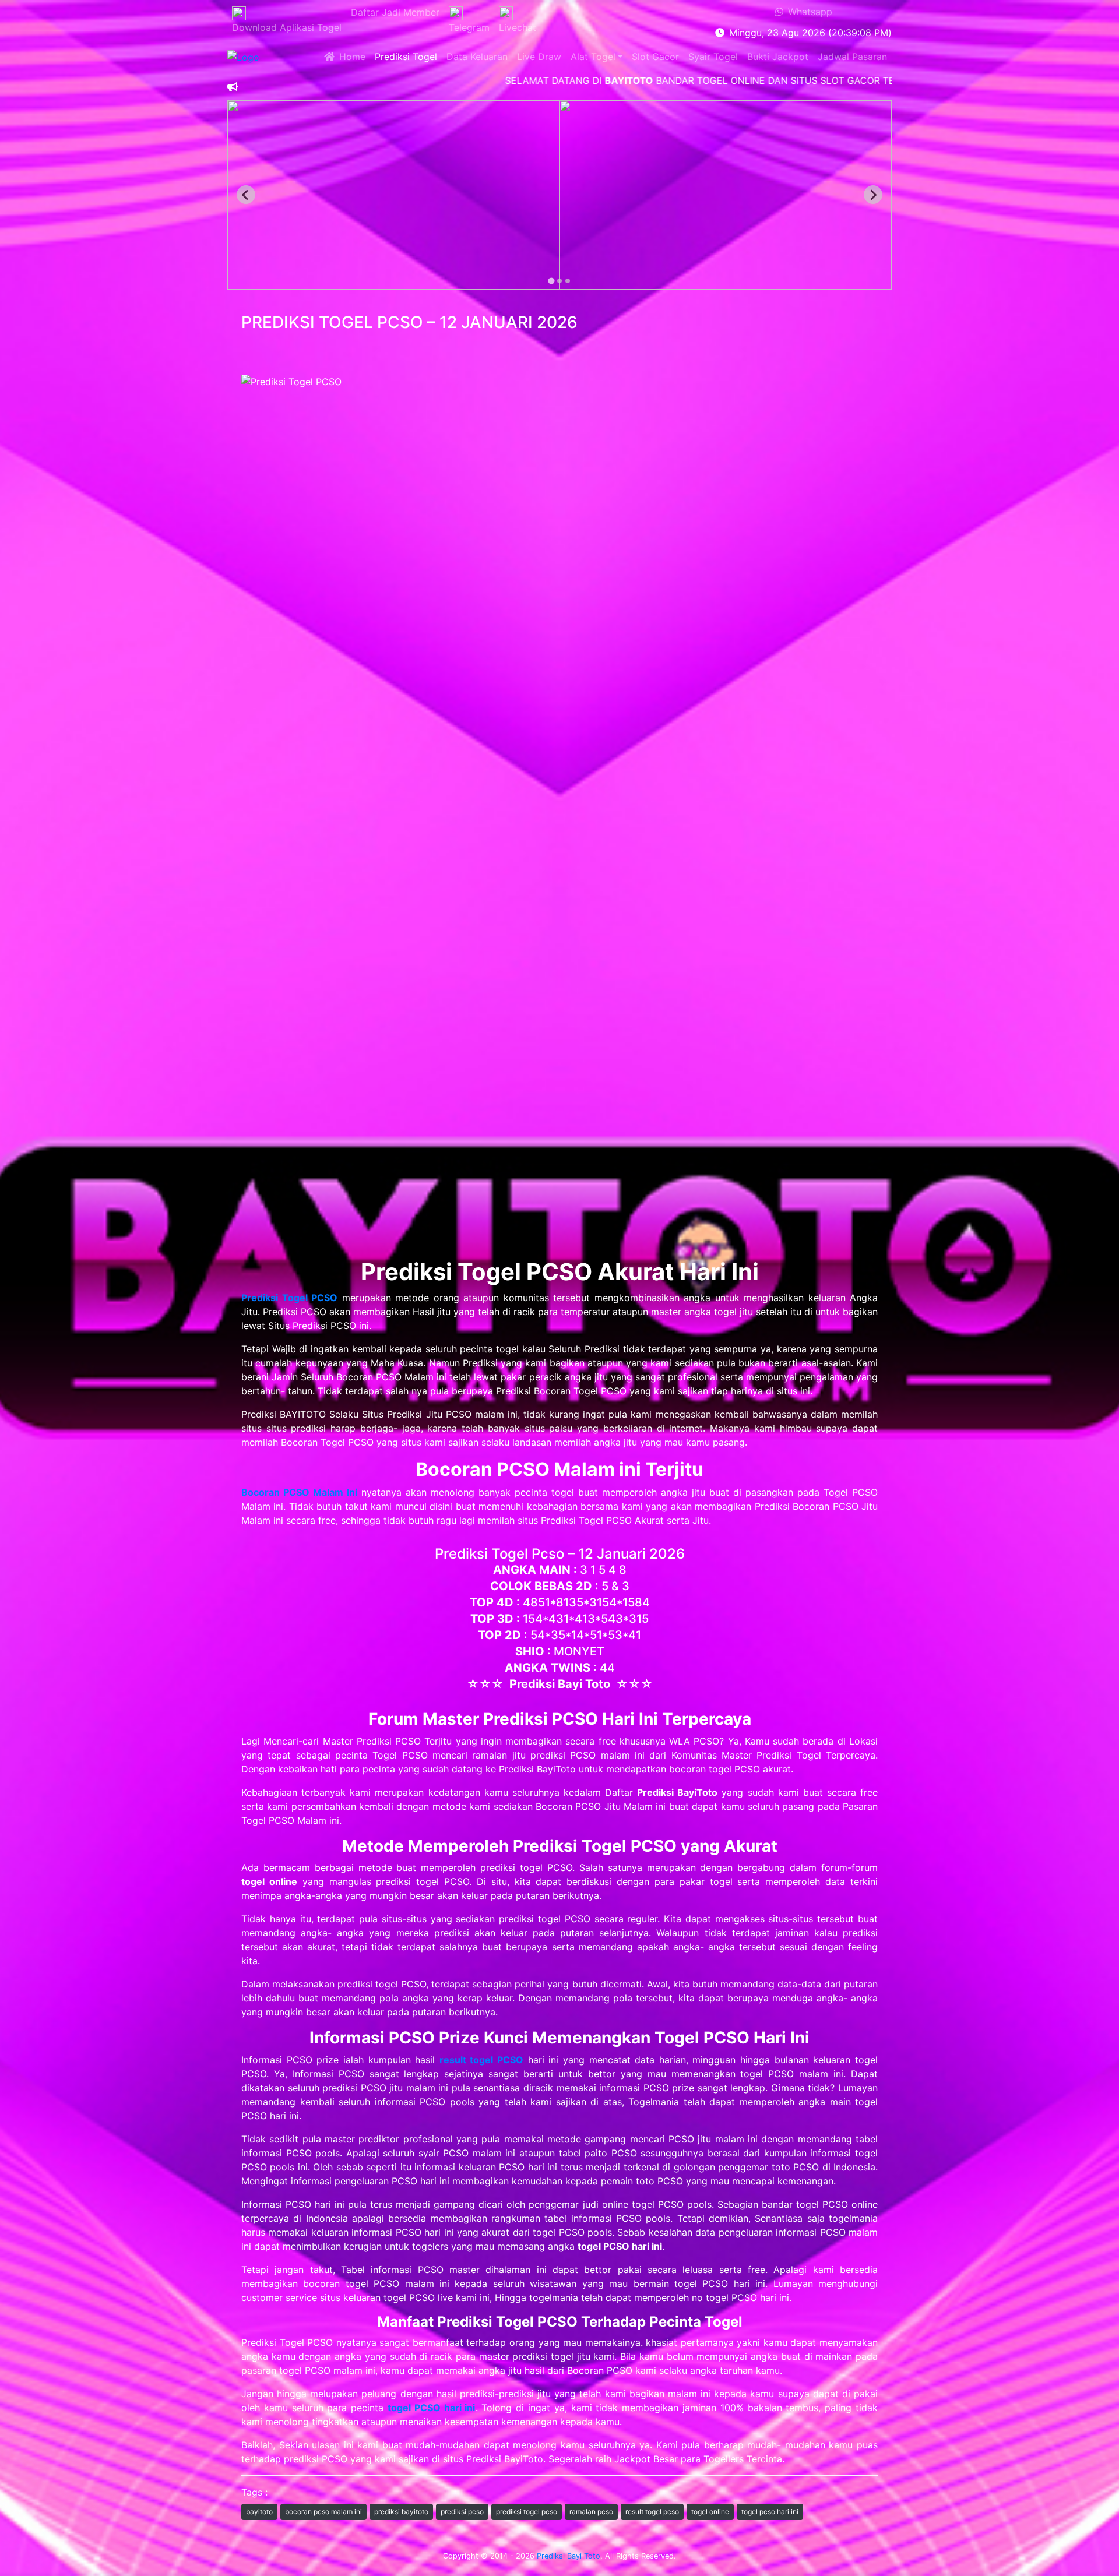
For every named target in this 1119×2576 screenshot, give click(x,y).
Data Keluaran (477, 57)
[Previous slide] (246, 195)
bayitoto (259, 2512)
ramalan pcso (591, 2512)
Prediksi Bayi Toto (569, 2556)
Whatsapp (808, 12)
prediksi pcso (462, 2512)
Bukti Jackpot (778, 57)
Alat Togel (593, 57)
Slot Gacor (655, 57)
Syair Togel (713, 57)
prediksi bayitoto (401, 2512)
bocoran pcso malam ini (323, 2512)
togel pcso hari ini (770, 2512)
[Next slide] (873, 195)
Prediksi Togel (406, 57)
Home (350, 57)
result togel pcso (652, 2512)
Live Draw (539, 57)
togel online (710, 2512)
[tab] (551, 281)
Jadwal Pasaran (852, 57)
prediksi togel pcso (527, 2512)
